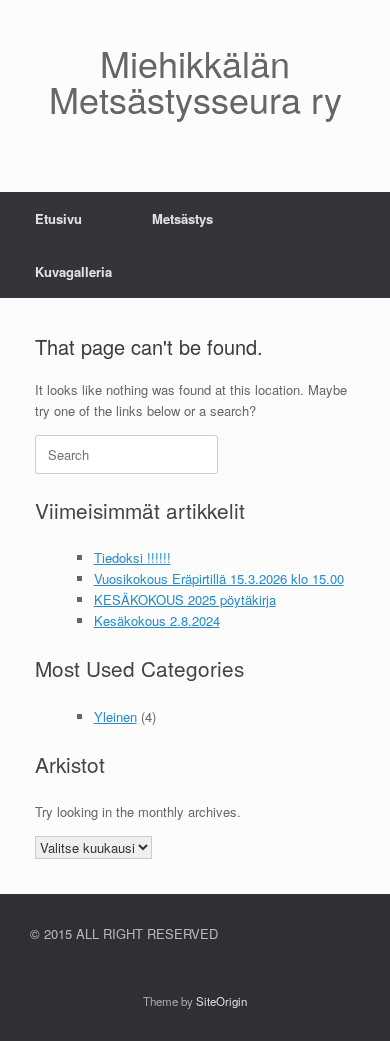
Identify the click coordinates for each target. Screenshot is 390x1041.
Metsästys (182, 218)
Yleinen (115, 716)
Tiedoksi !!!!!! (132, 557)
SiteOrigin (221, 1001)
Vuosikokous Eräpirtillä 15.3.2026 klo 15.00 (219, 578)
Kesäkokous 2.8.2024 (157, 620)
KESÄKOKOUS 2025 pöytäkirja (185, 599)
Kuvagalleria (73, 271)
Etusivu (58, 218)
